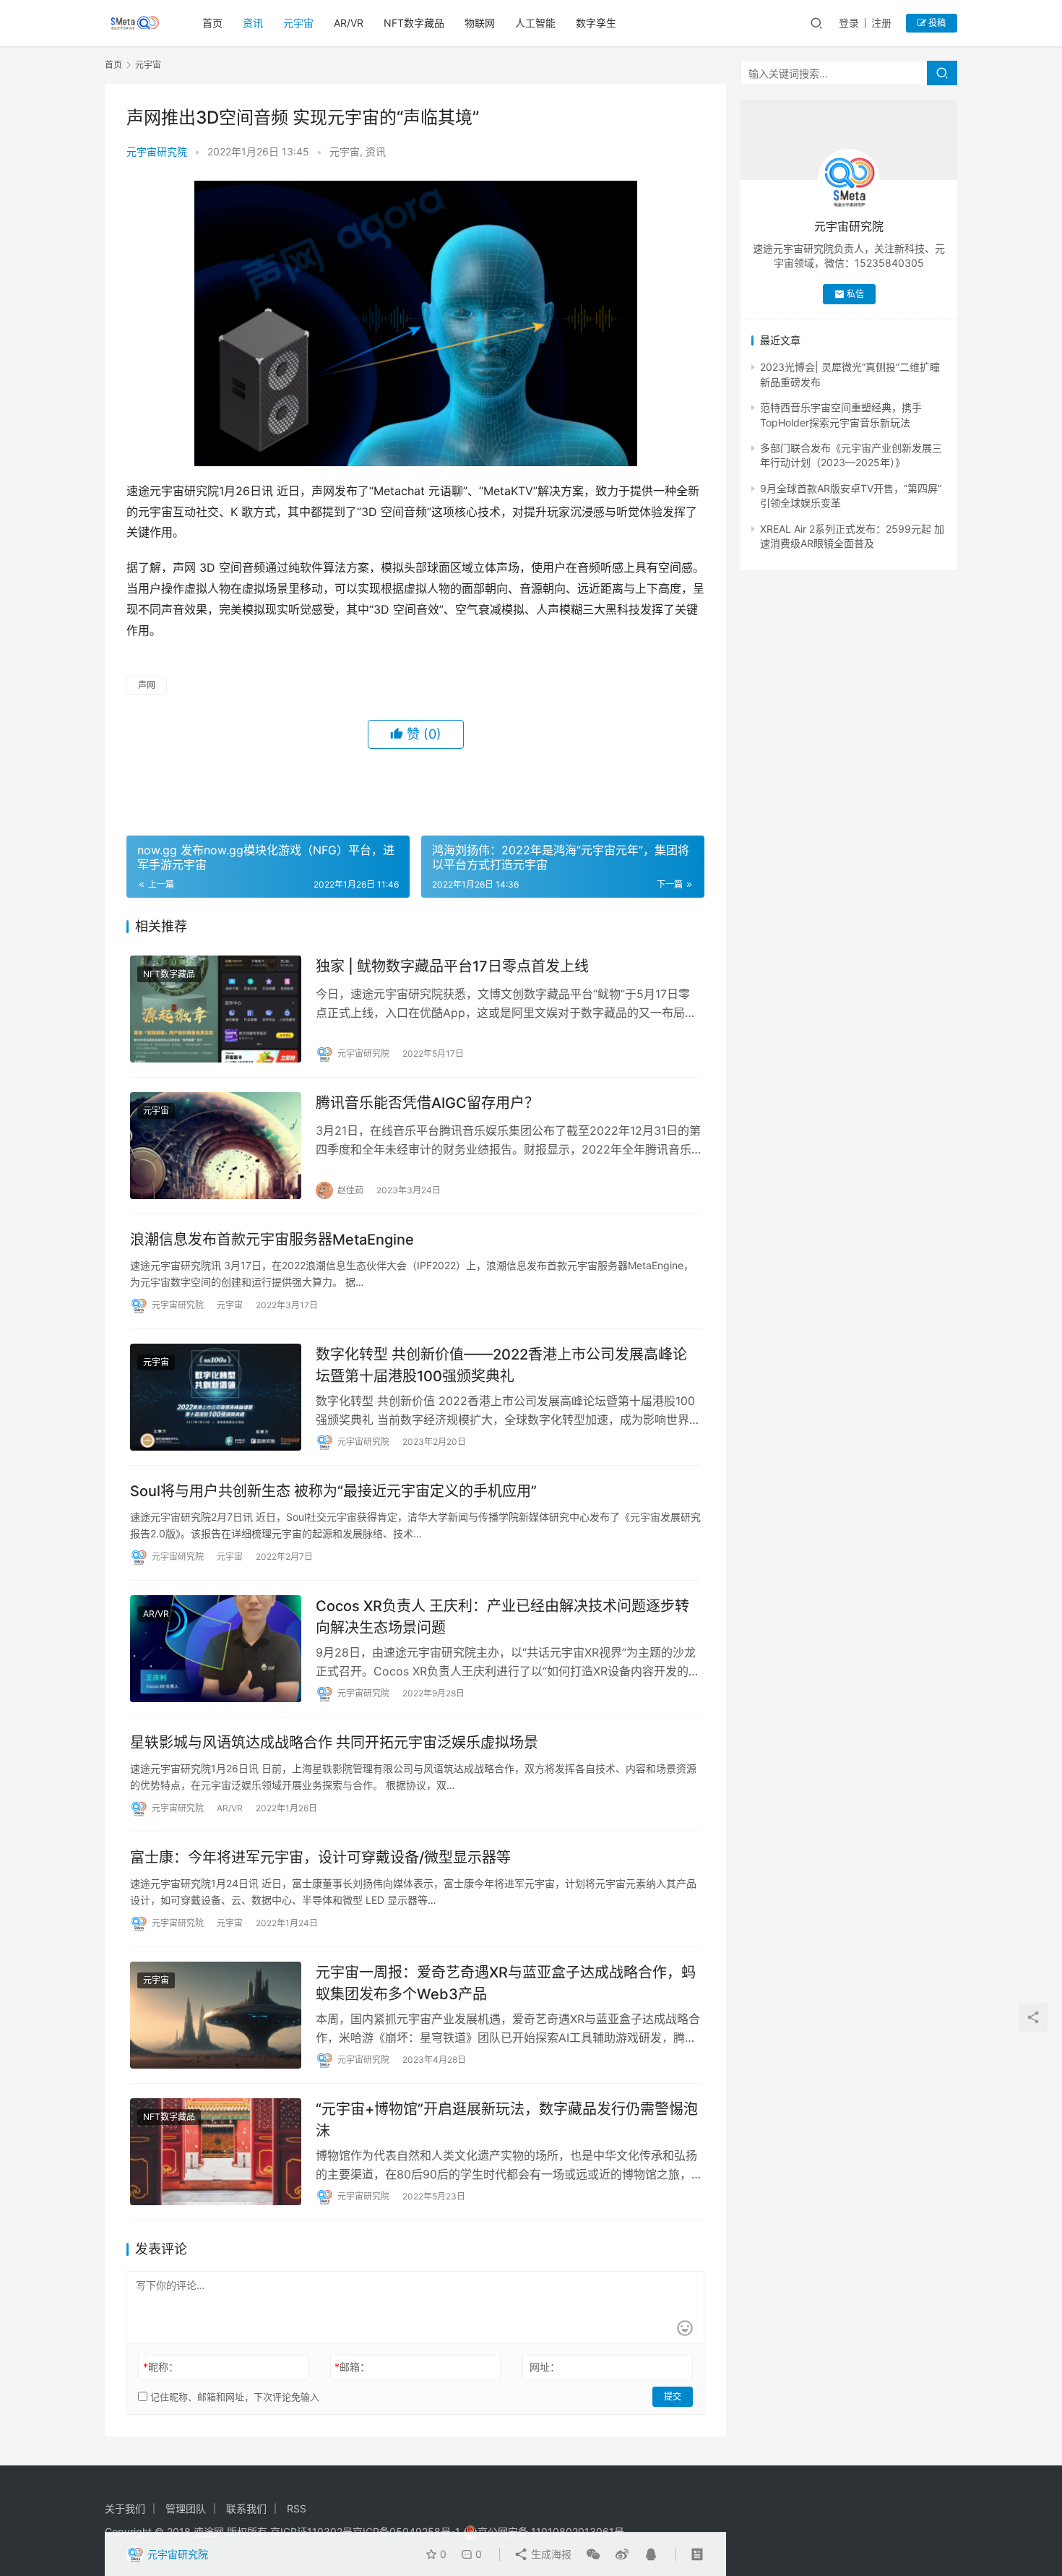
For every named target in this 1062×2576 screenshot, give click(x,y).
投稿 (936, 23)
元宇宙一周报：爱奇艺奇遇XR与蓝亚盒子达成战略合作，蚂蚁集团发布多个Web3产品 (506, 1983)
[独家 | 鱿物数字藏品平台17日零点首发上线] (216, 1009)
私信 (855, 294)
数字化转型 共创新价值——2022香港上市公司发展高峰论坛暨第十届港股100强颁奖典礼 (501, 1365)
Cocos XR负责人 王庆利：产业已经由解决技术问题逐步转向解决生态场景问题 (502, 1617)
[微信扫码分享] (593, 2554)
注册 (881, 23)
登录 (849, 23)
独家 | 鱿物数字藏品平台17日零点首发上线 (452, 966)
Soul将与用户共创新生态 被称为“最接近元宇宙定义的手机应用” (333, 1491)
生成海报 (550, 2554)
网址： (545, 2367)
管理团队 (186, 2508)
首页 (212, 23)
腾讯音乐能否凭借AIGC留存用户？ (427, 1103)
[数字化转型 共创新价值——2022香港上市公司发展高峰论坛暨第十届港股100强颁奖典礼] (216, 1397)
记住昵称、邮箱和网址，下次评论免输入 (233, 2397)
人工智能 (535, 23)
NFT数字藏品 (414, 23)
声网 (147, 685)
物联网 (480, 23)
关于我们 (125, 2508)
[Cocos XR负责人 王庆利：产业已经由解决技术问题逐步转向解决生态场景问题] (216, 1649)
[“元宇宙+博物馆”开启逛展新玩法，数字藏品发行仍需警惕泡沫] (216, 2152)
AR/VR (349, 23)
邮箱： (352, 2367)
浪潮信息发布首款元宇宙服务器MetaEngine (272, 1240)
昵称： (161, 2367)
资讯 (253, 23)
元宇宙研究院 (157, 151)
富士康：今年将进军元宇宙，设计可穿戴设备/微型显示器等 (320, 1858)
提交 (673, 2396)
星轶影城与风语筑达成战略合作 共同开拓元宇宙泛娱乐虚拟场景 (334, 1743)
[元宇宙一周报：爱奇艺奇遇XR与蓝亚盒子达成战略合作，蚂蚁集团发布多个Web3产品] (216, 2015)
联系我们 (246, 2508)
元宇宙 (298, 23)
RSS (297, 2508)
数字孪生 (596, 23)
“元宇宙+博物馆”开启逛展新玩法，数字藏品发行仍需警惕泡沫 (507, 2120)
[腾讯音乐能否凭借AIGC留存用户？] (216, 1146)
